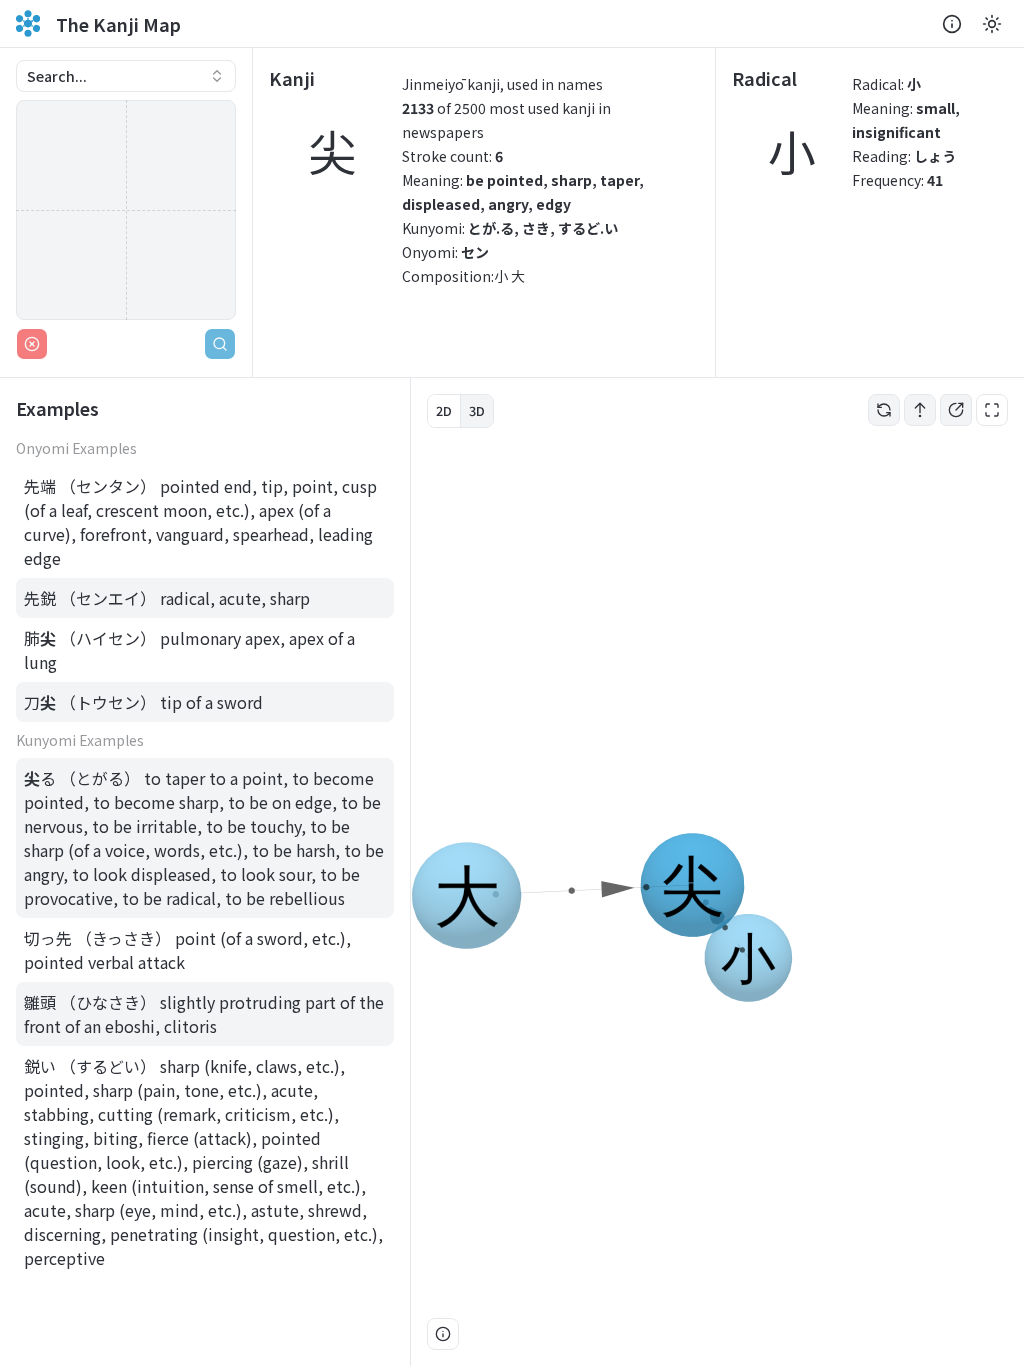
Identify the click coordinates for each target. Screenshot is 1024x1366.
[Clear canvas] (32, 344)
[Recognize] (220, 344)
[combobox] (126, 76)
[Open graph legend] (443, 1334)
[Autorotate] (884, 410)
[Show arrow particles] (920, 410)
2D (444, 410)
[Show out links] (956, 410)
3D (477, 410)
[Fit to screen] (992, 410)
